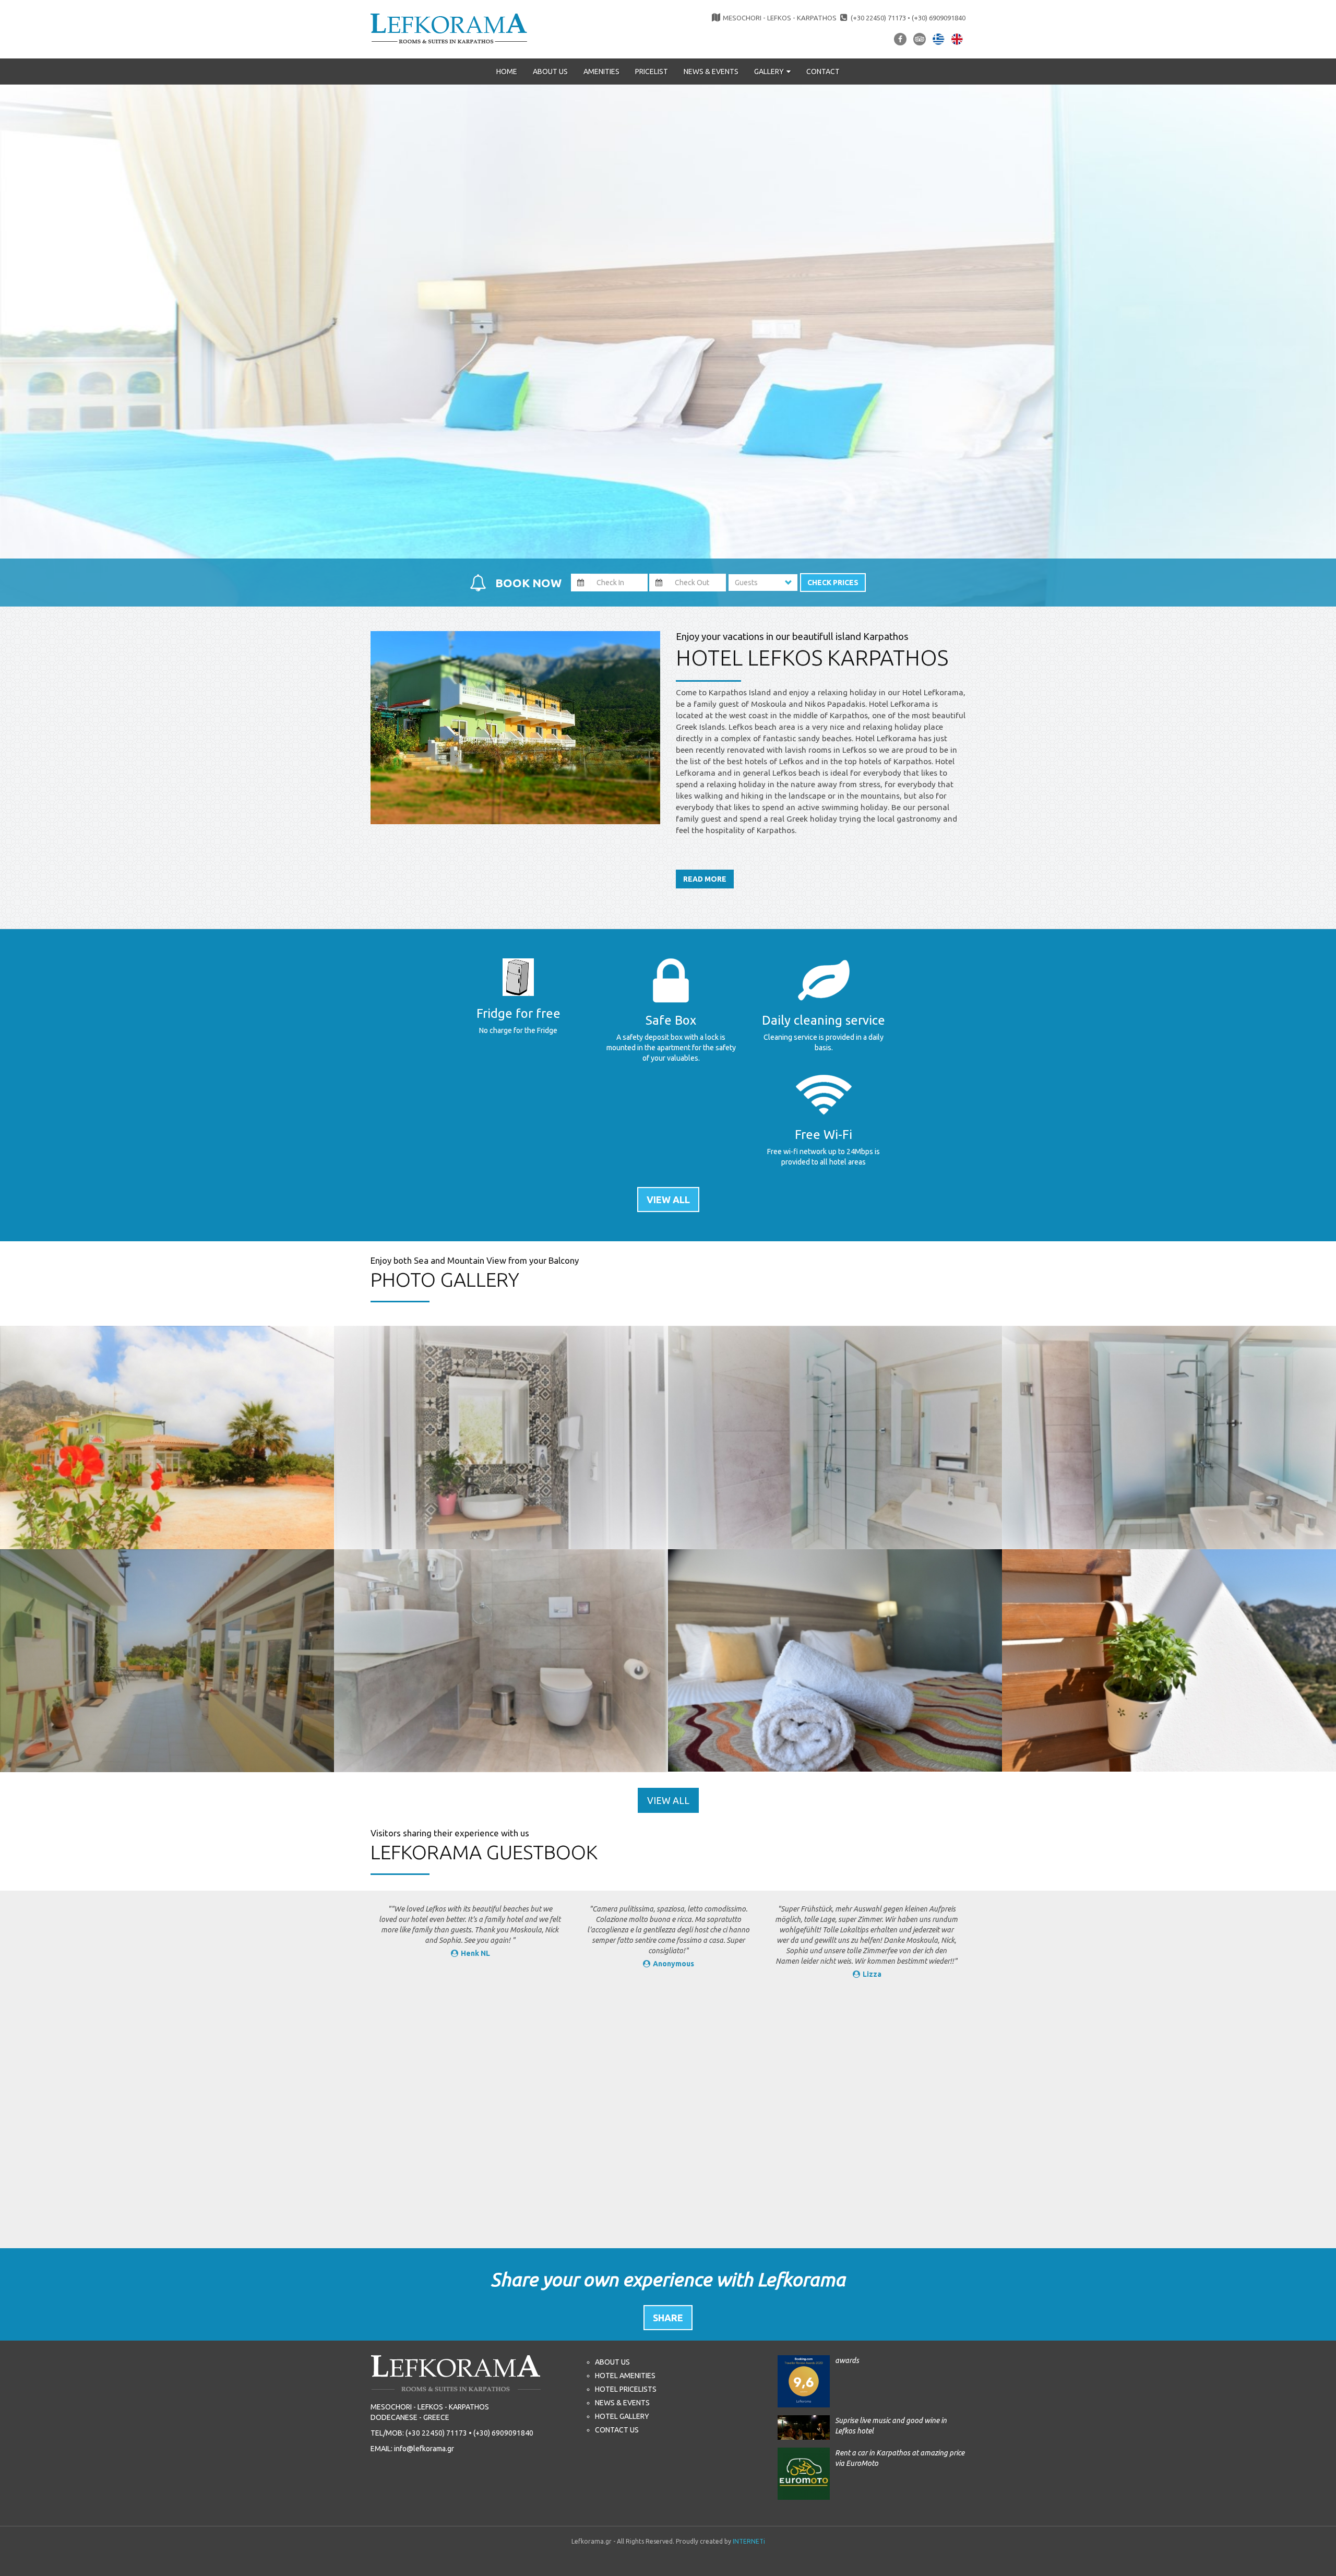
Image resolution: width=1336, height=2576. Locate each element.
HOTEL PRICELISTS (626, 2389)
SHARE (668, 2318)
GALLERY (770, 72)
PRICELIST (652, 72)
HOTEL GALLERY (622, 2416)
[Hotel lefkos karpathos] (449, 28)
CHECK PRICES (833, 583)
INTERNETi (749, 2541)
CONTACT (823, 72)
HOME (507, 72)
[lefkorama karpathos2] (835, 1661)
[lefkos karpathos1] (1169, 1661)
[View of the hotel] (167, 1438)
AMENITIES (601, 72)
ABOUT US (550, 72)
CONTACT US (617, 2430)
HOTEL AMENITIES (625, 2376)
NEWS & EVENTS (711, 72)
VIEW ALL (668, 1200)
